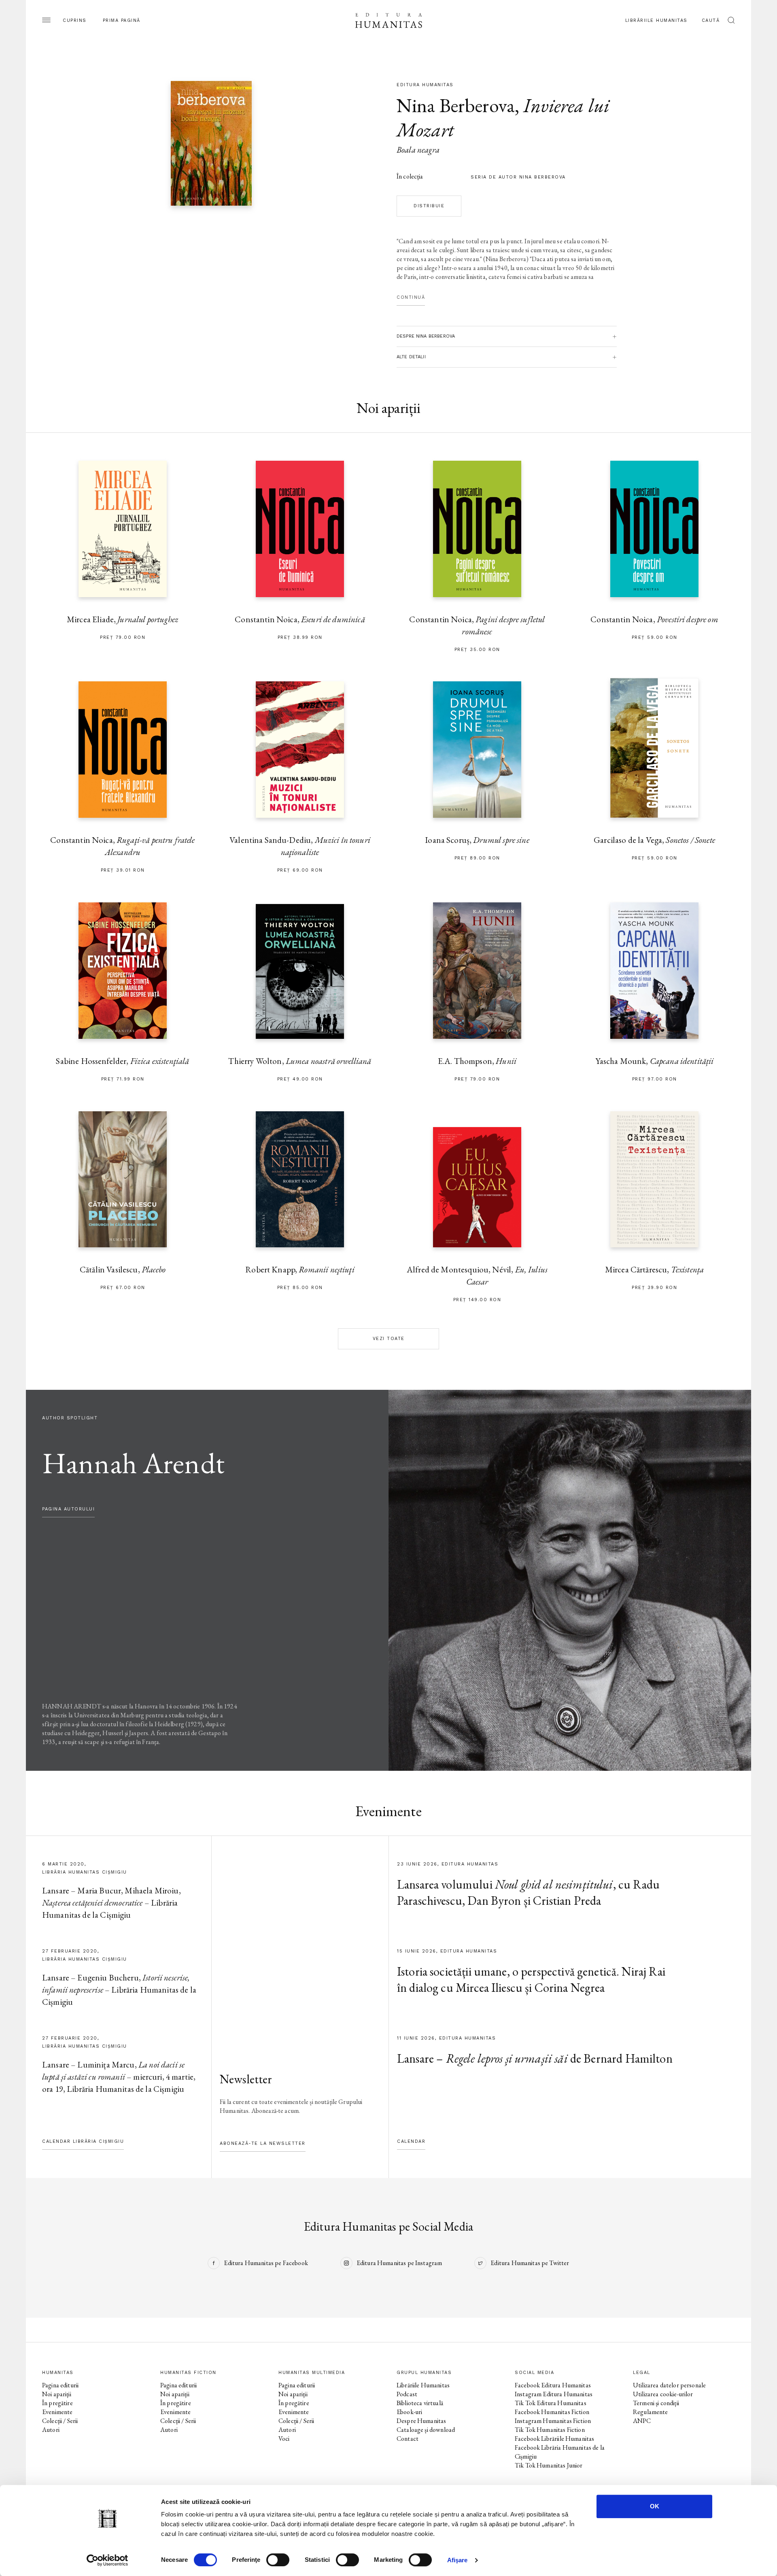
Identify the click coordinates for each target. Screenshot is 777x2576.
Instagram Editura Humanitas (554, 2394)
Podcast (407, 2394)
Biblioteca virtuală (420, 2403)
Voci (284, 2439)
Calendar (411, 2141)
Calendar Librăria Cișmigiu (83, 2141)
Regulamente (651, 2412)
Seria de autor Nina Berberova (518, 177)
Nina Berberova (456, 105)
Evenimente (57, 2412)
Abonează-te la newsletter (263, 2143)
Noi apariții (57, 2394)
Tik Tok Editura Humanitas (551, 2403)
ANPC (642, 2421)
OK (655, 2506)
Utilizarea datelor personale (669, 2385)
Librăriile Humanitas (656, 20)
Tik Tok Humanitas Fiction (550, 2430)
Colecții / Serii (60, 2421)
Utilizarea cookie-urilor (663, 2394)
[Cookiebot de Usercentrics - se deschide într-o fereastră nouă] (107, 2560)
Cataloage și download (426, 2430)
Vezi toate (389, 1339)
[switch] (278, 2560)
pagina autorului (68, 1509)
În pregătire (57, 2403)
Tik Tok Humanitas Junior (549, 2465)
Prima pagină (122, 20)
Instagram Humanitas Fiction (553, 2421)
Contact (408, 2439)
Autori (51, 2430)
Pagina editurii (60, 2385)
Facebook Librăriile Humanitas (554, 2439)
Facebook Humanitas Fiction (552, 2412)
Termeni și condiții (656, 2403)
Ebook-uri (409, 2412)
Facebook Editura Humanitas (553, 2385)
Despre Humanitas (421, 2421)
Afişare (457, 2560)
